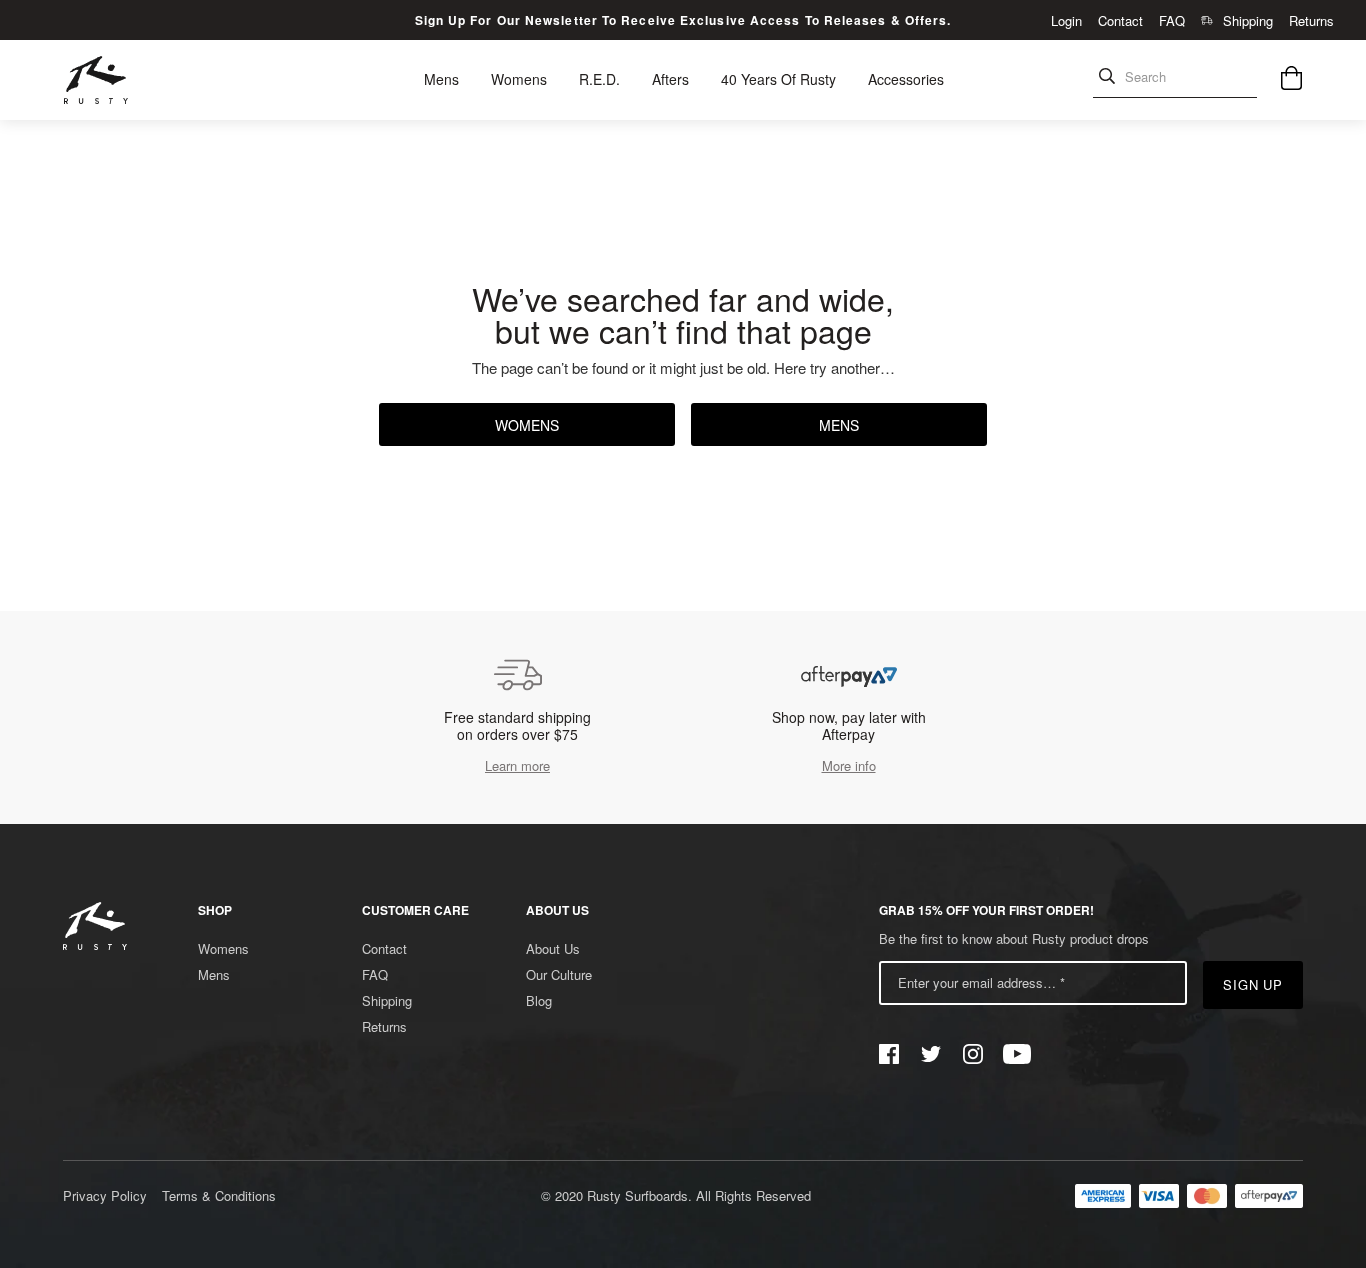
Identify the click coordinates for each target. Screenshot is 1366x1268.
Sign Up (1253, 984)
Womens (527, 425)
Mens (839, 425)
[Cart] (1291, 80)
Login (1066, 20)
